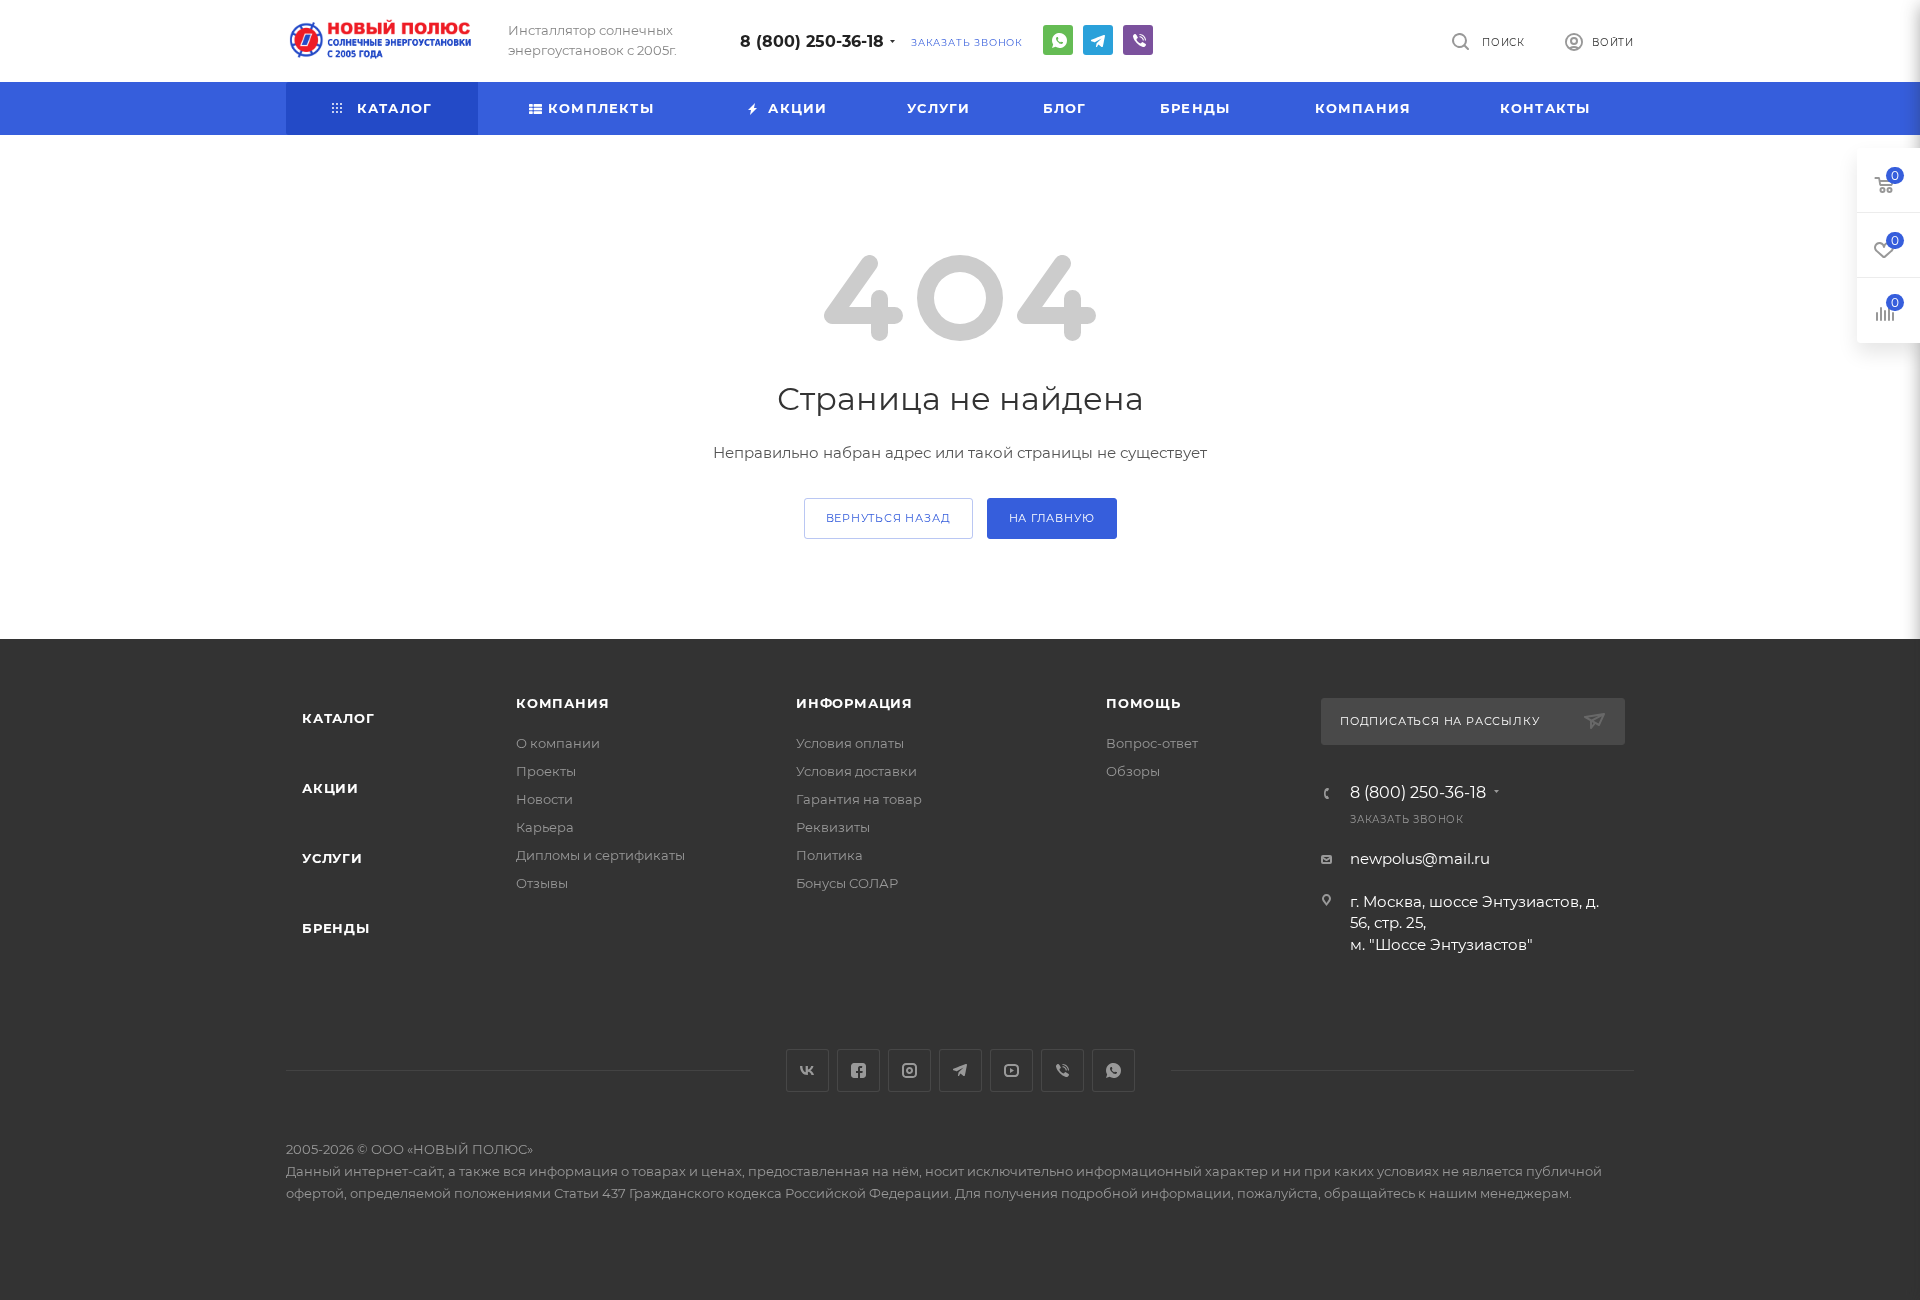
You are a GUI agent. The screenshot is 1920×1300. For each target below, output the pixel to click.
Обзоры (1133, 771)
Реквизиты (833, 827)
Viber (1138, 40)
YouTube (1011, 1070)
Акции (330, 788)
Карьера (545, 827)
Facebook (858, 1070)
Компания (562, 703)
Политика (829, 855)
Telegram (1098, 40)
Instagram (909, 1070)
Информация (854, 703)
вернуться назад (888, 518)
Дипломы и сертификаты (600, 855)
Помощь (1143, 703)
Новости (544, 799)
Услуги (332, 858)
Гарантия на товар (859, 799)
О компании (558, 743)
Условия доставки (856, 771)
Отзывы (542, 883)
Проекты (546, 771)
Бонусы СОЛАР (847, 883)
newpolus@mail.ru (1420, 858)
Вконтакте (807, 1070)
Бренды (336, 928)
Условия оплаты (850, 743)
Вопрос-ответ (1152, 743)
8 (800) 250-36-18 (812, 41)
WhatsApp (1058, 40)
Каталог (338, 718)
